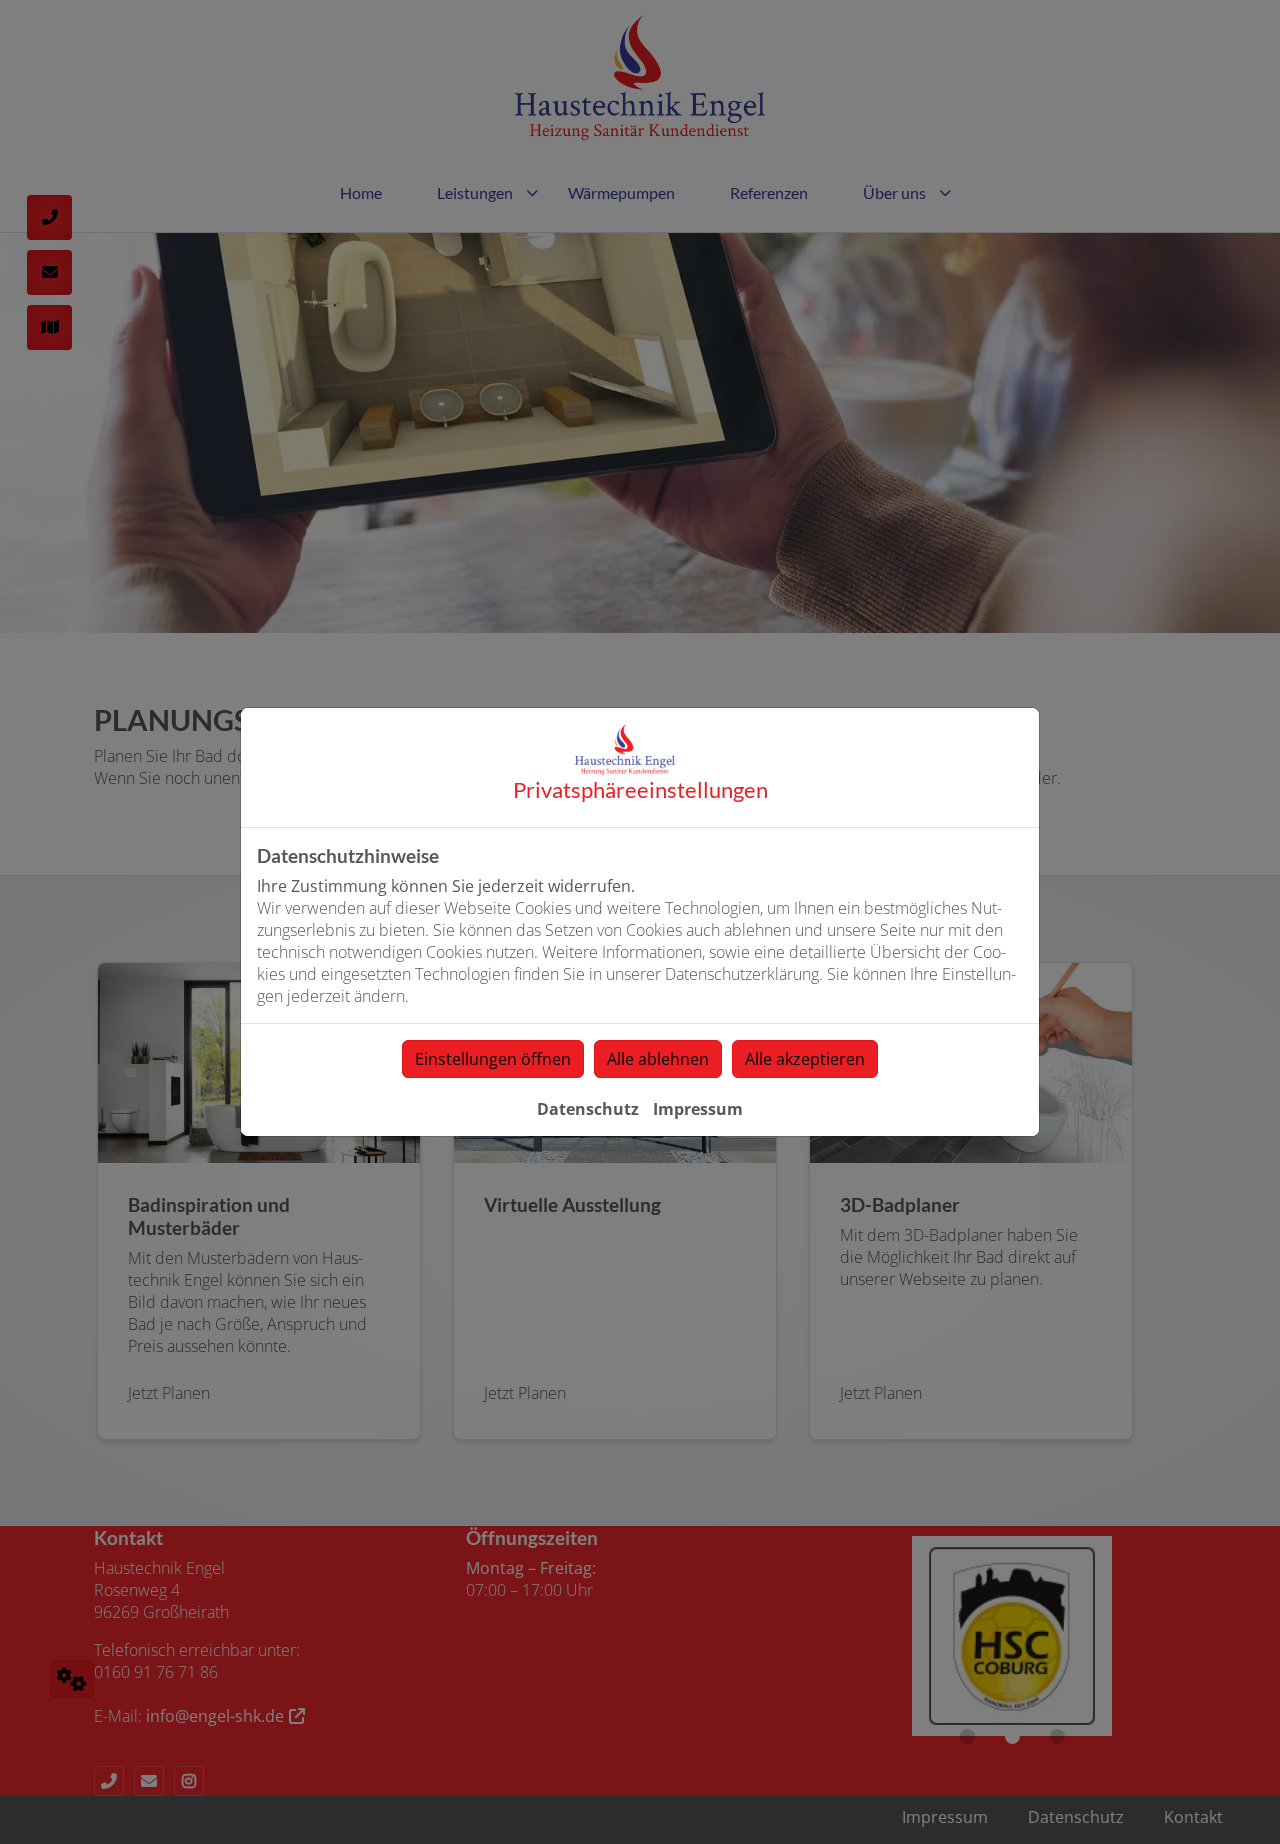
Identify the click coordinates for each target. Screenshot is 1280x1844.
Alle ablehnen (658, 1059)
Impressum (698, 1109)
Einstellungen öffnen (493, 1059)
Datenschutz (588, 1109)
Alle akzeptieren (805, 1059)
